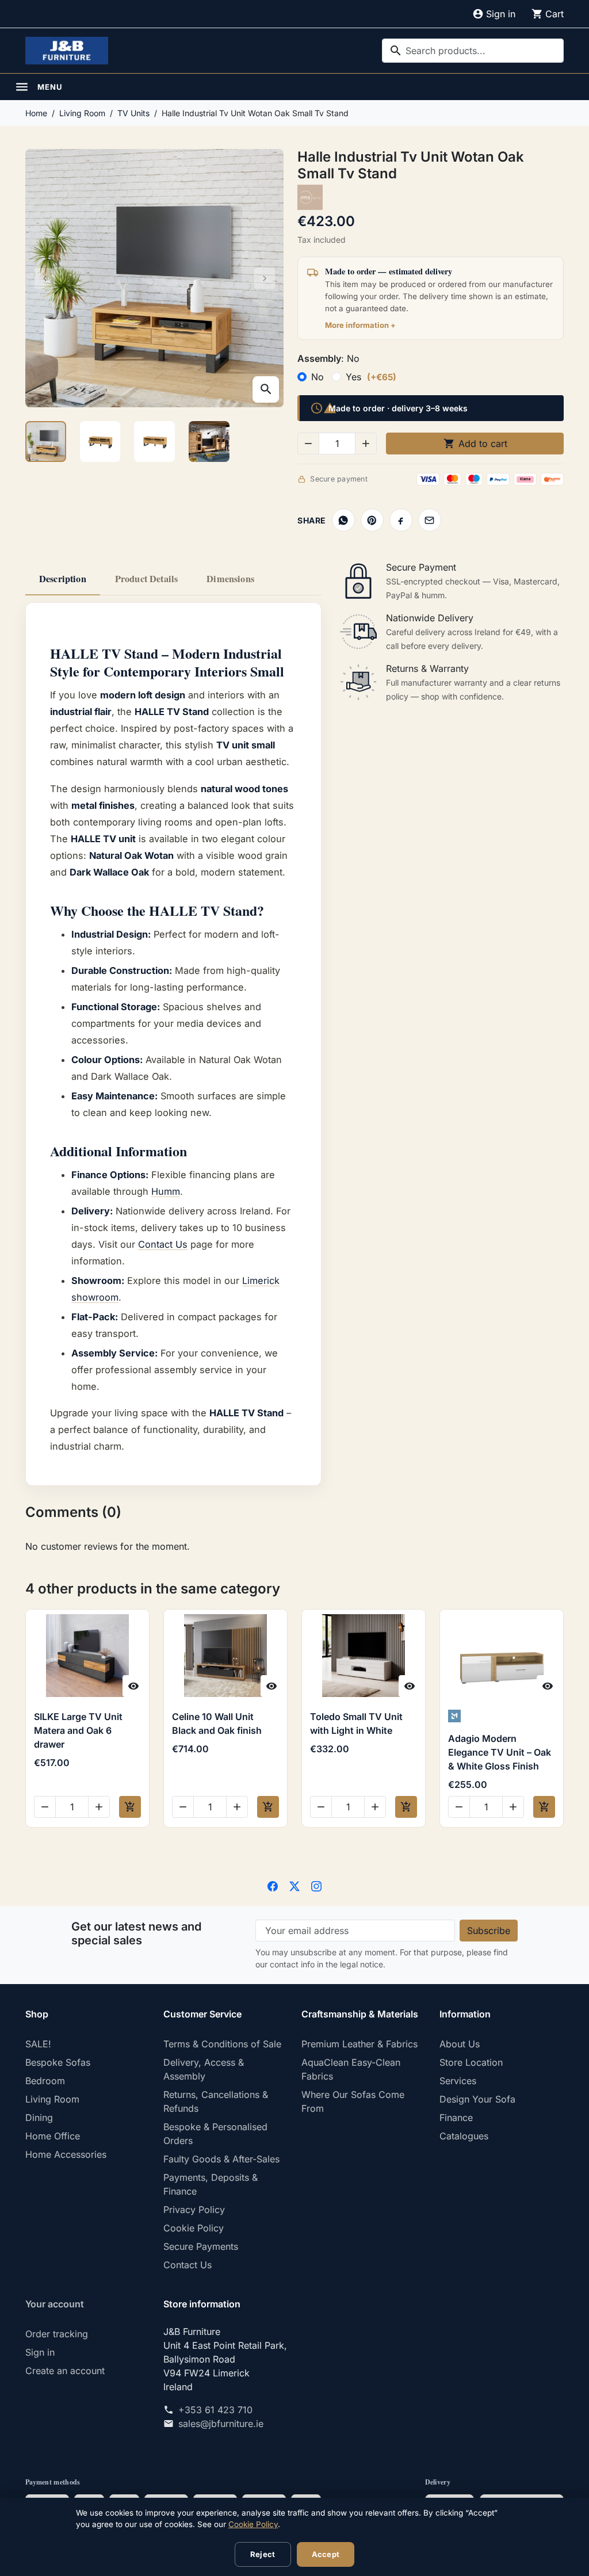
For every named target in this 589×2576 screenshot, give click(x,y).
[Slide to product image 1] (46, 442)
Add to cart (475, 444)
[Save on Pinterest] (372, 520)
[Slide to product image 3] (154, 442)
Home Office (53, 2136)
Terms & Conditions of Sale (222, 2044)
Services (458, 2081)
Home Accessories (66, 2154)
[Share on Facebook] (401, 520)
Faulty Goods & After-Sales (221, 2159)
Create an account (65, 2371)
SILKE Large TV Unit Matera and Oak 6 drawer (78, 1730)
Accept (326, 2554)
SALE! (38, 2044)
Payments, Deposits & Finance (211, 2184)
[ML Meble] (501, 1716)
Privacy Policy (194, 2210)
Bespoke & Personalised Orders (215, 2134)
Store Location (471, 2062)
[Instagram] (316, 1885)
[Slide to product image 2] (100, 442)
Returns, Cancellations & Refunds (216, 2101)
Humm (166, 1191)
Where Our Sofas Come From (353, 2101)
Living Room (52, 2099)
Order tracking (57, 2334)
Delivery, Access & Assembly (204, 2069)
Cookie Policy (194, 2228)
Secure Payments (201, 2246)
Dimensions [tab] (230, 579)
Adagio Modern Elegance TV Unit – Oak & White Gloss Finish (500, 1752)
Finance (456, 2118)
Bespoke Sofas (58, 2062)
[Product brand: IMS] (310, 196)
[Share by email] (430, 520)
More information (357, 325)
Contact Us (163, 1244)
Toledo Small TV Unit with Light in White (356, 1723)
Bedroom (45, 2081)
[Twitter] (294, 1885)
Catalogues (464, 2136)
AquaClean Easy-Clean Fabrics (351, 2069)
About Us (460, 2044)
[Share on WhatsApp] (343, 520)
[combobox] (473, 51)
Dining (39, 2118)
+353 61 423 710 (215, 2410)
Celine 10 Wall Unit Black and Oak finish (217, 1723)
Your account (55, 2304)
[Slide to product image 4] (209, 442)
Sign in (40, 2352)
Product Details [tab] (146, 579)
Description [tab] (63, 579)
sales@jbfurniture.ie (221, 2424)
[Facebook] (273, 1885)
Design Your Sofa (477, 2099)
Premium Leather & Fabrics (359, 2044)
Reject (263, 2554)
